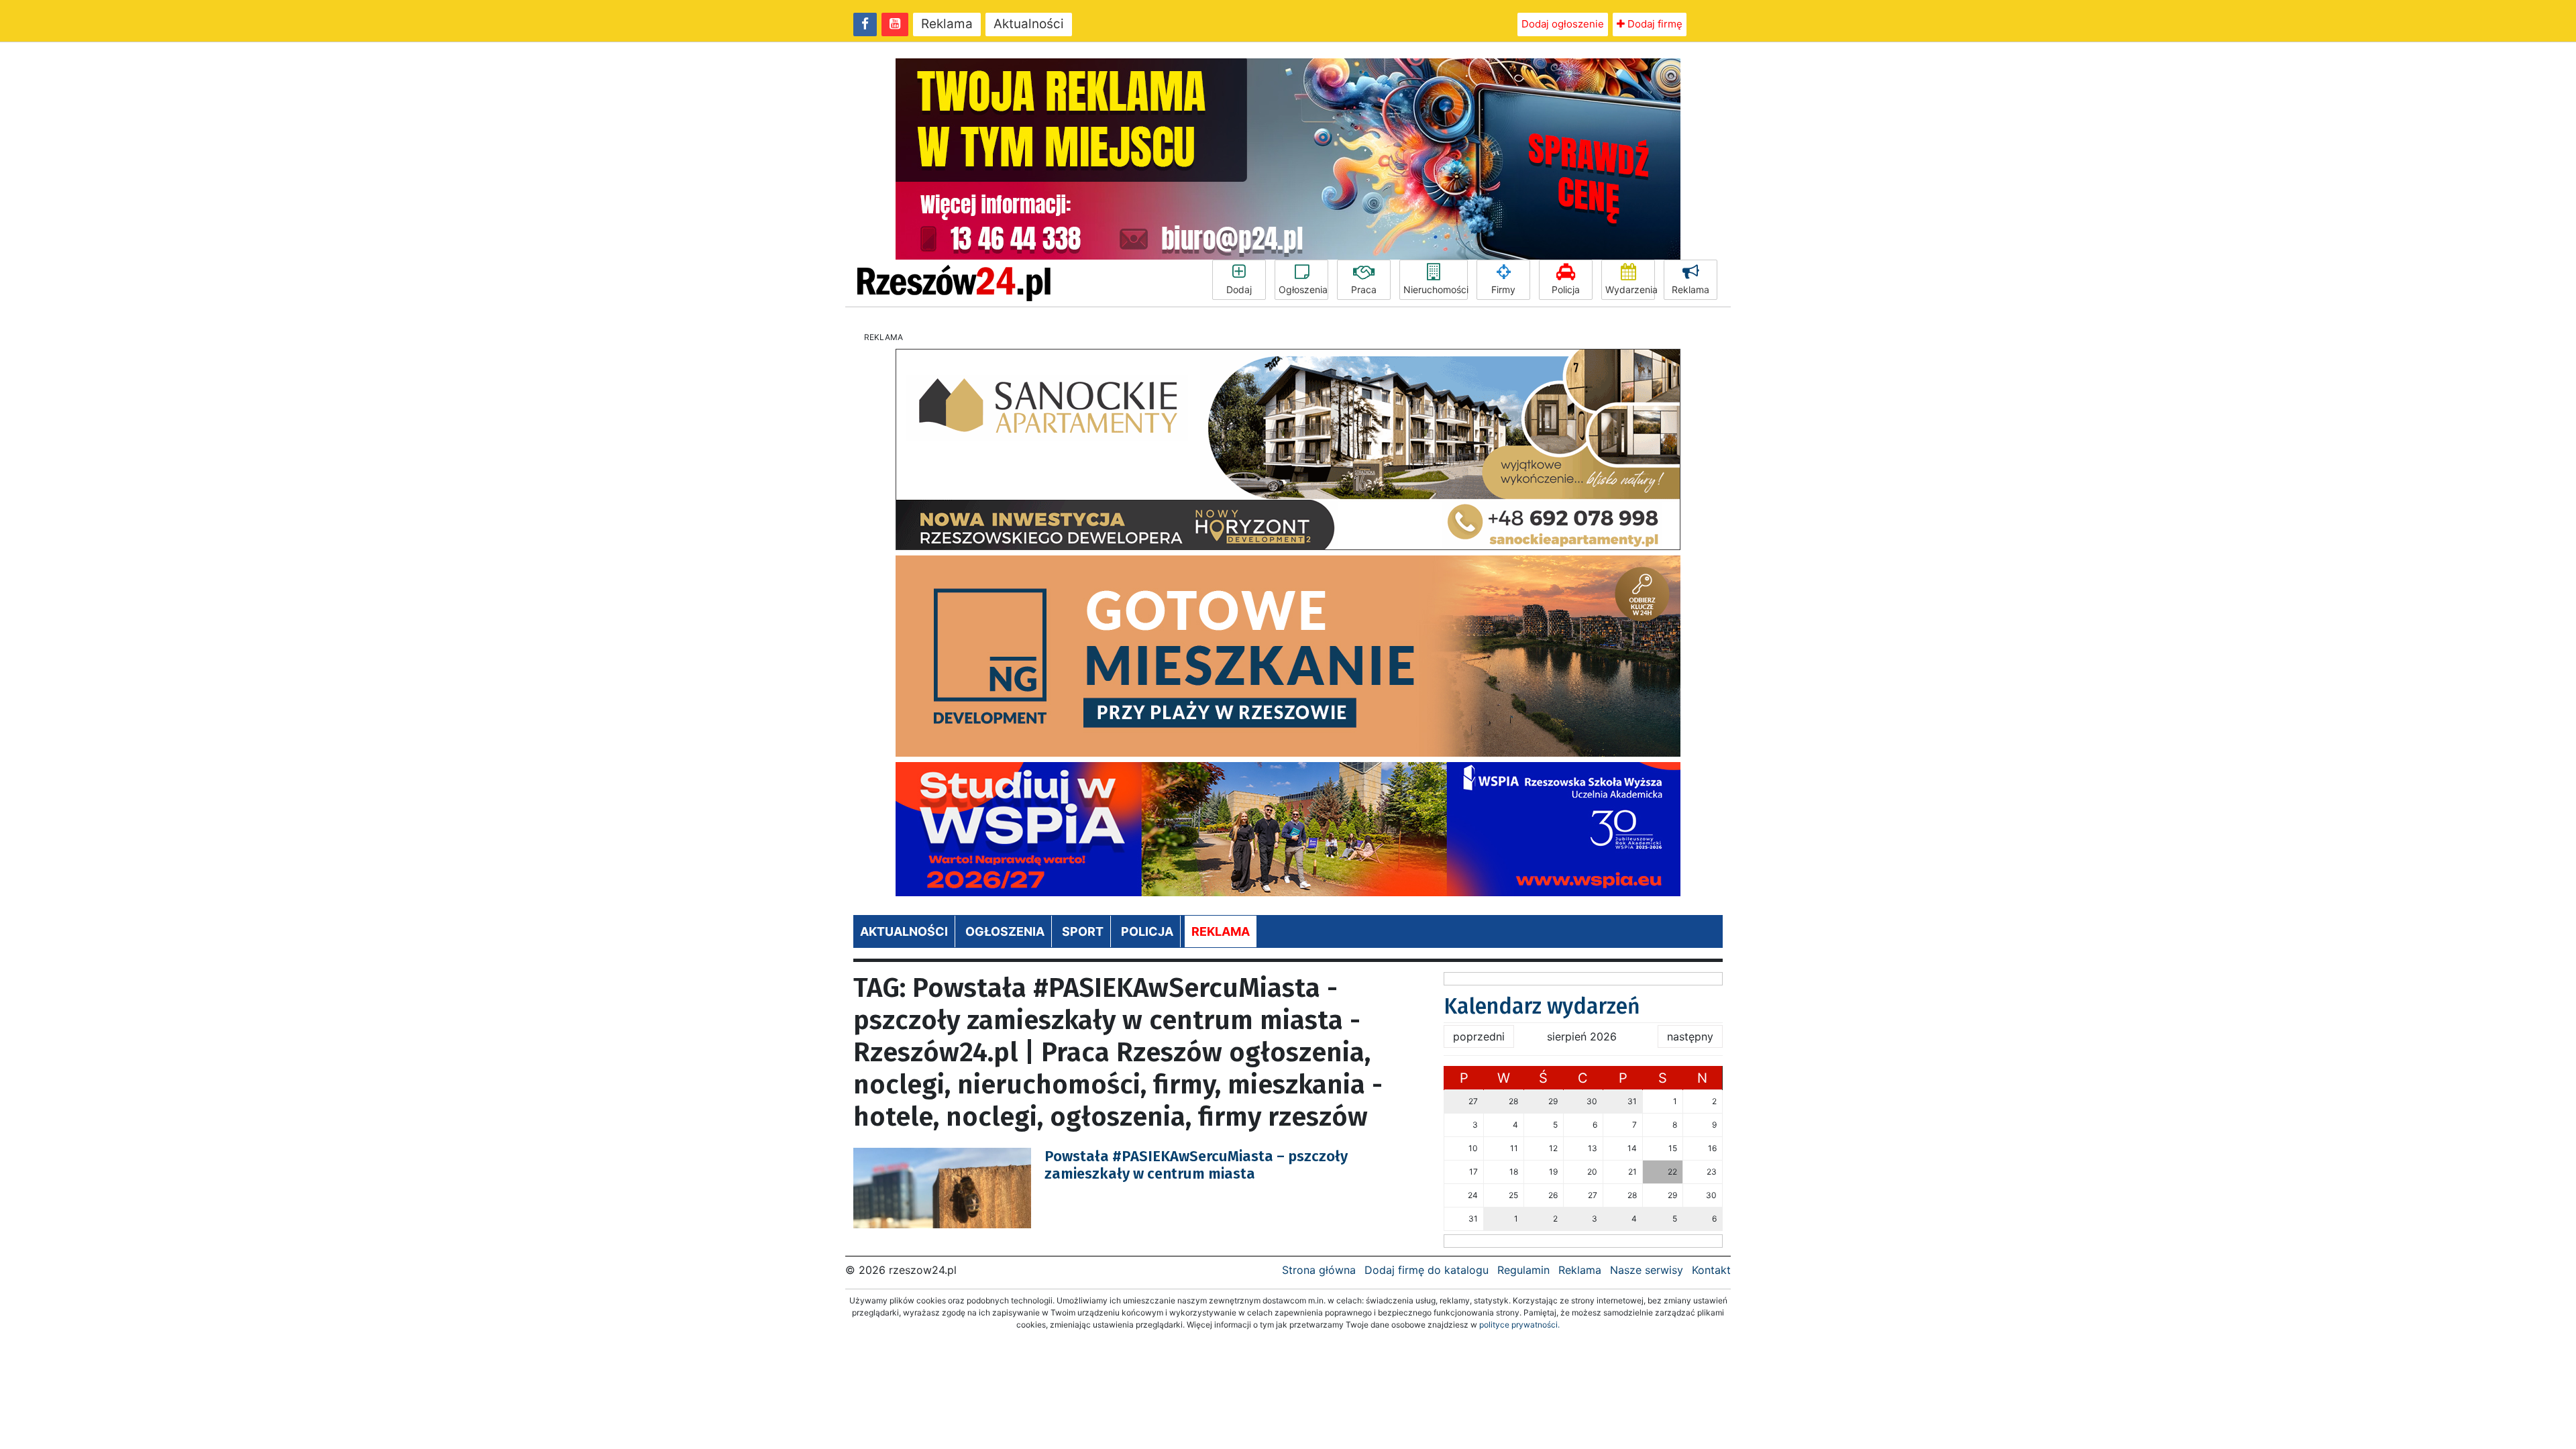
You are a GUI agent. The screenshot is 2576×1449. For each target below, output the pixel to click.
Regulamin (1523, 1270)
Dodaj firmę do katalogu (1427, 1270)
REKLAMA (1221, 931)
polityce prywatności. (1519, 1325)
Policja (1566, 289)
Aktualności (1029, 24)
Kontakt (1711, 1270)
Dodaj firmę (1654, 24)
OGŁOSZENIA (1005, 931)
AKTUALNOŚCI (904, 931)
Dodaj (1239, 289)
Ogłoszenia (1303, 289)
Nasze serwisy (1647, 1270)
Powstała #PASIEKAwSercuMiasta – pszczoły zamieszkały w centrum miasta (1196, 1165)
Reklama (947, 24)
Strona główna (1319, 1270)
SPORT (1083, 931)
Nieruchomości (1436, 289)
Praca (1364, 289)
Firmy (1503, 289)
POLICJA (1147, 931)
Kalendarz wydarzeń (1542, 1006)
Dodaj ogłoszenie (1563, 24)
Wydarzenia (1630, 289)
